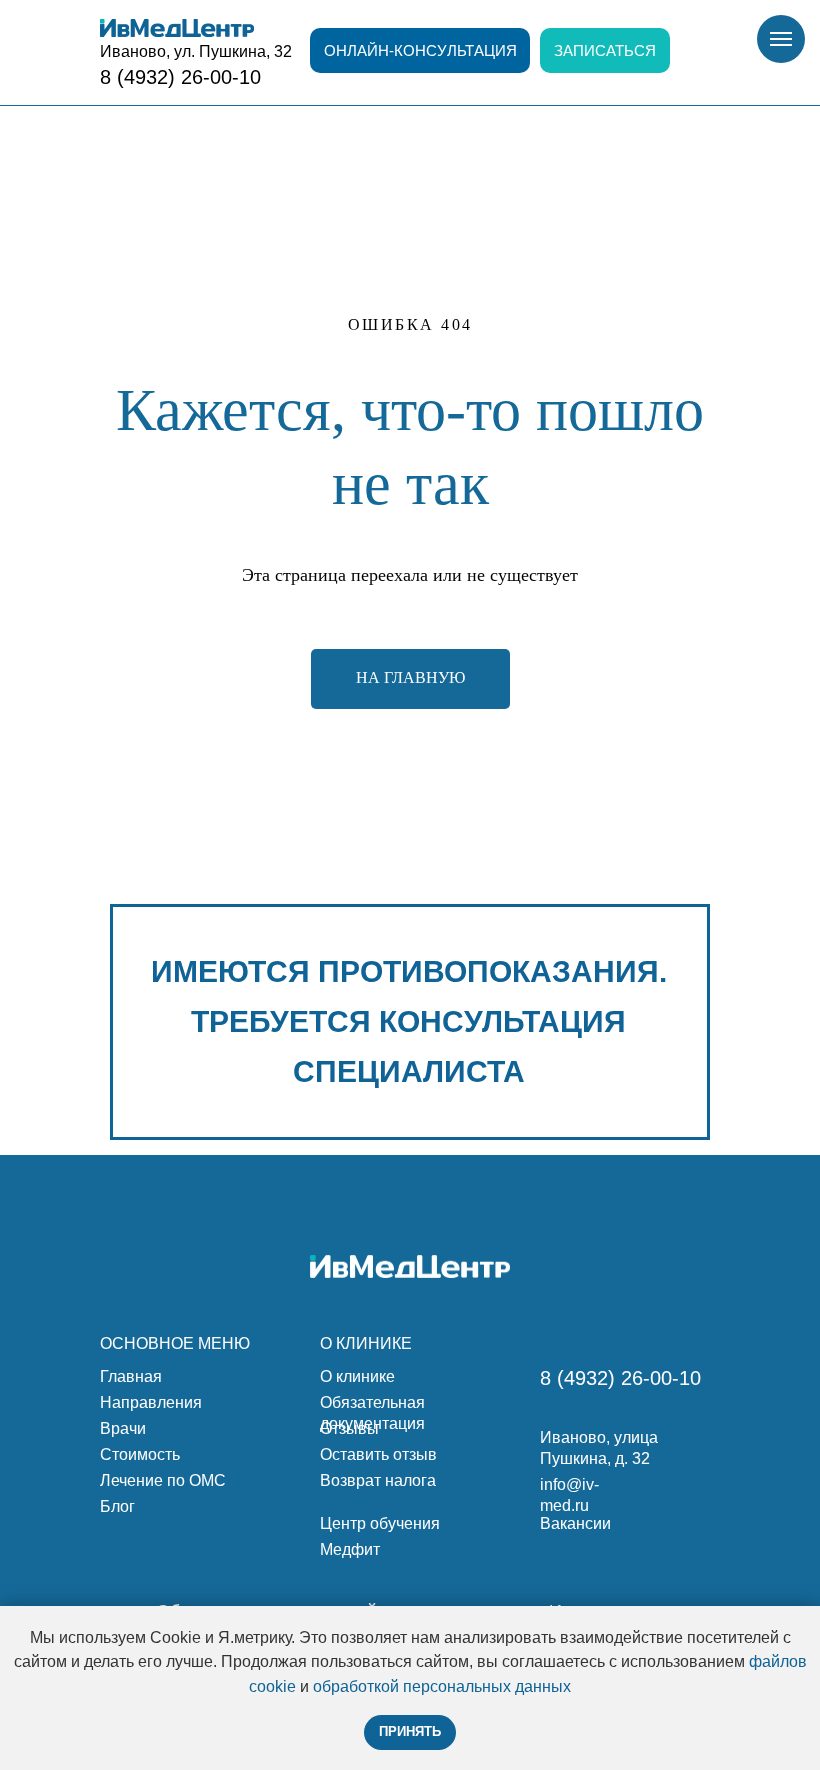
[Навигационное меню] (781, 39)
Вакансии (575, 1523)
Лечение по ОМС (163, 1480)
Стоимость (140, 1454)
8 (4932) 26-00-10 (180, 77)
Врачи (123, 1428)
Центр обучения (380, 1523)
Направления (151, 1402)
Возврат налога (378, 1480)
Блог (117, 1506)
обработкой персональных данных (442, 1686)
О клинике (357, 1376)
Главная (131, 1376)
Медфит (350, 1549)
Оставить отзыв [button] (378, 1454)
